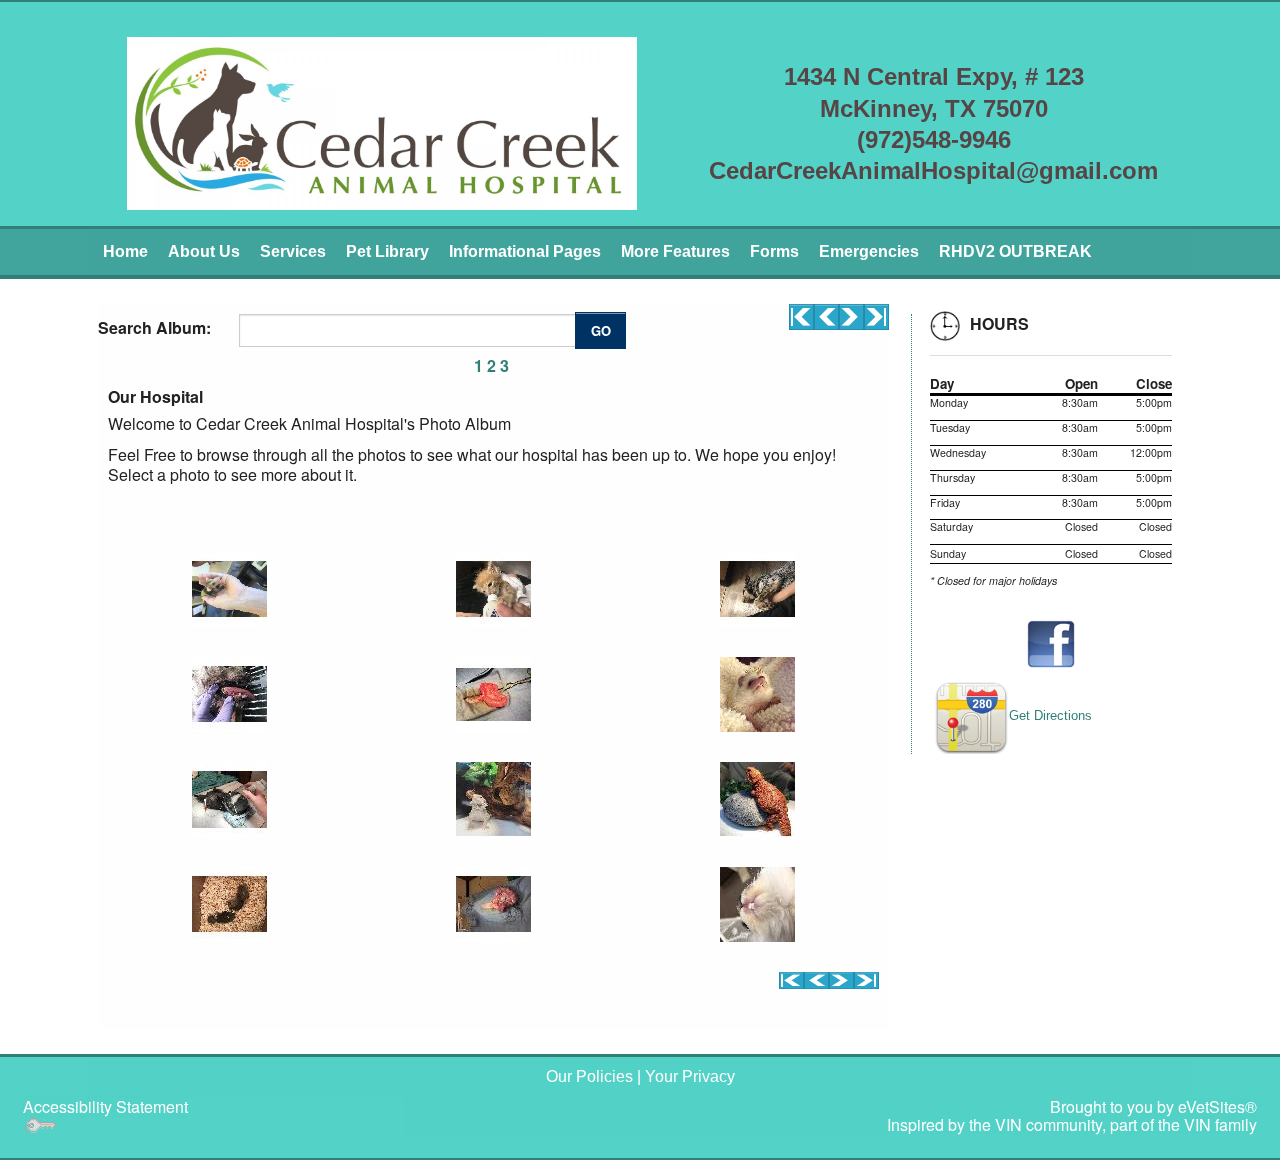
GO (601, 330)
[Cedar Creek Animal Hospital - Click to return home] (382, 121)
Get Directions (1050, 715)
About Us (204, 251)
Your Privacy (690, 1076)
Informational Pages (525, 251)
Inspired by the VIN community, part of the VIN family (1072, 1124)
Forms (774, 251)
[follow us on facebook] (1051, 644)
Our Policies (589, 1076)
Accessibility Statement (105, 1106)
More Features (675, 251)
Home (125, 251)
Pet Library (387, 251)
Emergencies (869, 251)
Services (293, 251)
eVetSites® (1217, 1106)
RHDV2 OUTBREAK (1015, 251)
